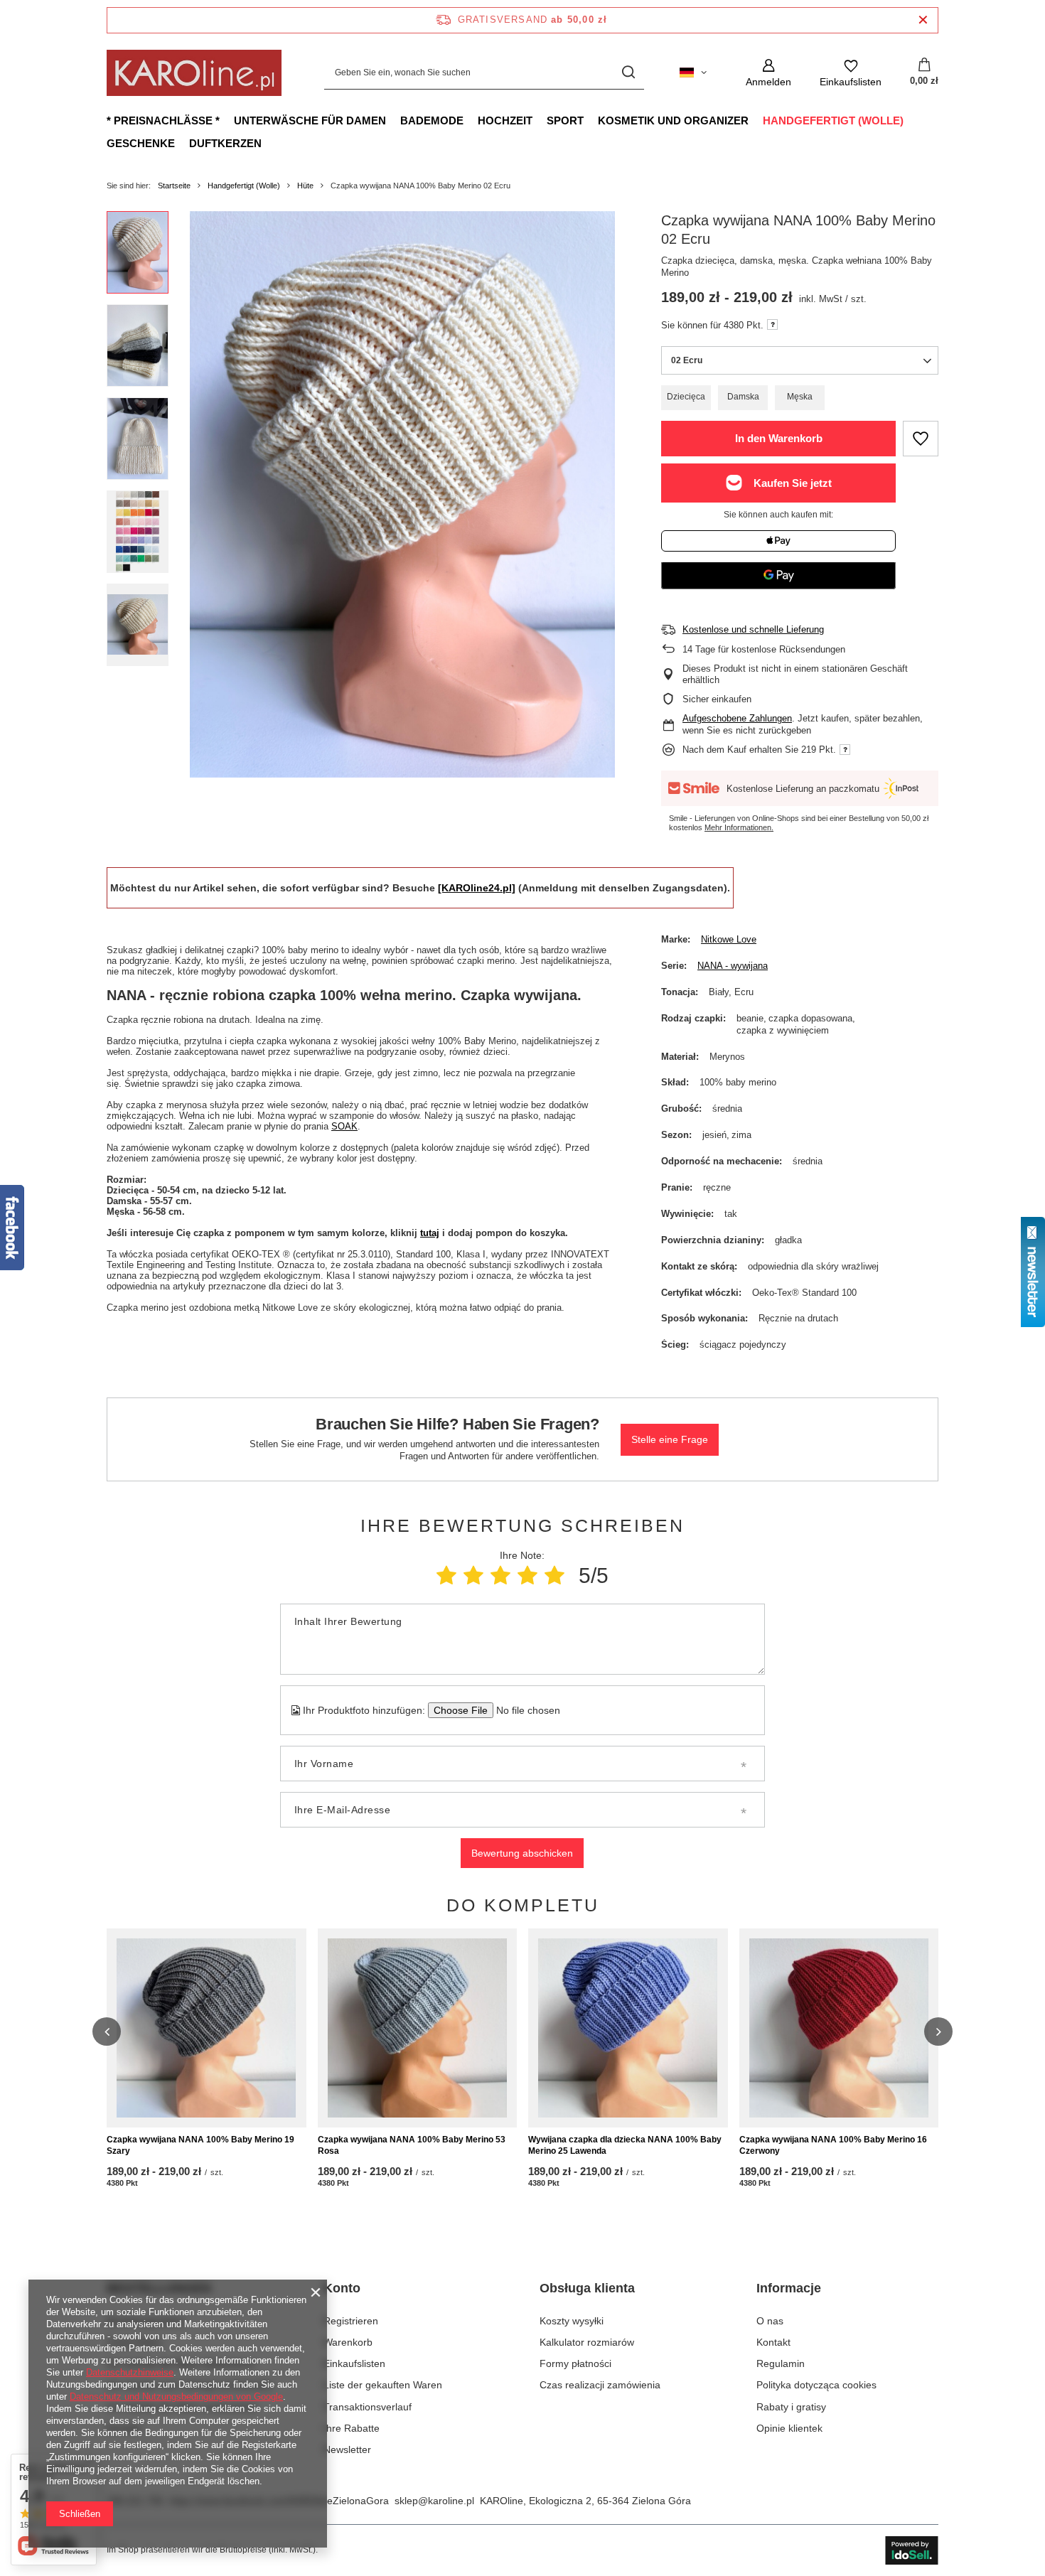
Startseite (174, 186)
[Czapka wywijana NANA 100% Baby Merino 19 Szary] (207, 2028)
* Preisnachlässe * (163, 120)
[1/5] (446, 1576)
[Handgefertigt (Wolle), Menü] (911, 120)
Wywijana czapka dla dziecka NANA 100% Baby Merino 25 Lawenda (625, 2145)
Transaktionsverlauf (368, 2407)
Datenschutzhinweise (130, 2372)
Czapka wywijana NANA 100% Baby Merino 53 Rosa (412, 2145)
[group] (402, 494)
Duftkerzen (225, 143)
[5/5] (554, 1576)
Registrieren (351, 2321)
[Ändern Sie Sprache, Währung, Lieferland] (693, 73)
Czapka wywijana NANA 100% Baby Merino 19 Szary (200, 2145)
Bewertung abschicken (522, 1853)
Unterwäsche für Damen (310, 120)
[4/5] (527, 1576)
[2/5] (473, 1576)
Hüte (305, 186)
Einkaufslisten (354, 2363)
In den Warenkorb (779, 438)
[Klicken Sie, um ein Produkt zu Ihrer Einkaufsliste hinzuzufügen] (921, 439)
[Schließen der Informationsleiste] (923, 20)
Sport (565, 120)
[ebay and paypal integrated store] (912, 2550)
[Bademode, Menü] (471, 120)
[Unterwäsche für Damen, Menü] (393, 120)
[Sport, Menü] (591, 120)
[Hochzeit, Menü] (540, 120)
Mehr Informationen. (739, 827)
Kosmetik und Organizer (673, 120)
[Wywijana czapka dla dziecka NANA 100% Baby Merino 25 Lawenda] (628, 2028)
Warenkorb (348, 2342)
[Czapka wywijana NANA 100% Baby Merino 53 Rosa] (418, 2028)
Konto (342, 2288)
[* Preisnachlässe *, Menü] (227, 120)
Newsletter (347, 2449)
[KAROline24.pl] (477, 888)
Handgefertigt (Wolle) (833, 120)
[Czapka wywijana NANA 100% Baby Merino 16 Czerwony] (839, 2028)
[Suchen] (628, 73)
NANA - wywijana (733, 966)
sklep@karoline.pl (434, 2501)
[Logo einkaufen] (194, 73)
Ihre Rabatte (352, 2428)
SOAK (344, 1126)
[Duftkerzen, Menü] (269, 143)
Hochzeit (505, 120)
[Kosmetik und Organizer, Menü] (756, 120)
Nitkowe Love (729, 939)
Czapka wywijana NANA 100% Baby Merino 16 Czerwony (833, 2145)
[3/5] (500, 1576)
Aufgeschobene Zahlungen (737, 718)
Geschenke (141, 143)
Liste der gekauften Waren (383, 2385)
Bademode (432, 120)
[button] (107, 2032)
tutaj (430, 1233)
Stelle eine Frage (670, 1439)
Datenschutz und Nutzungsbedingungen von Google (176, 2397)
